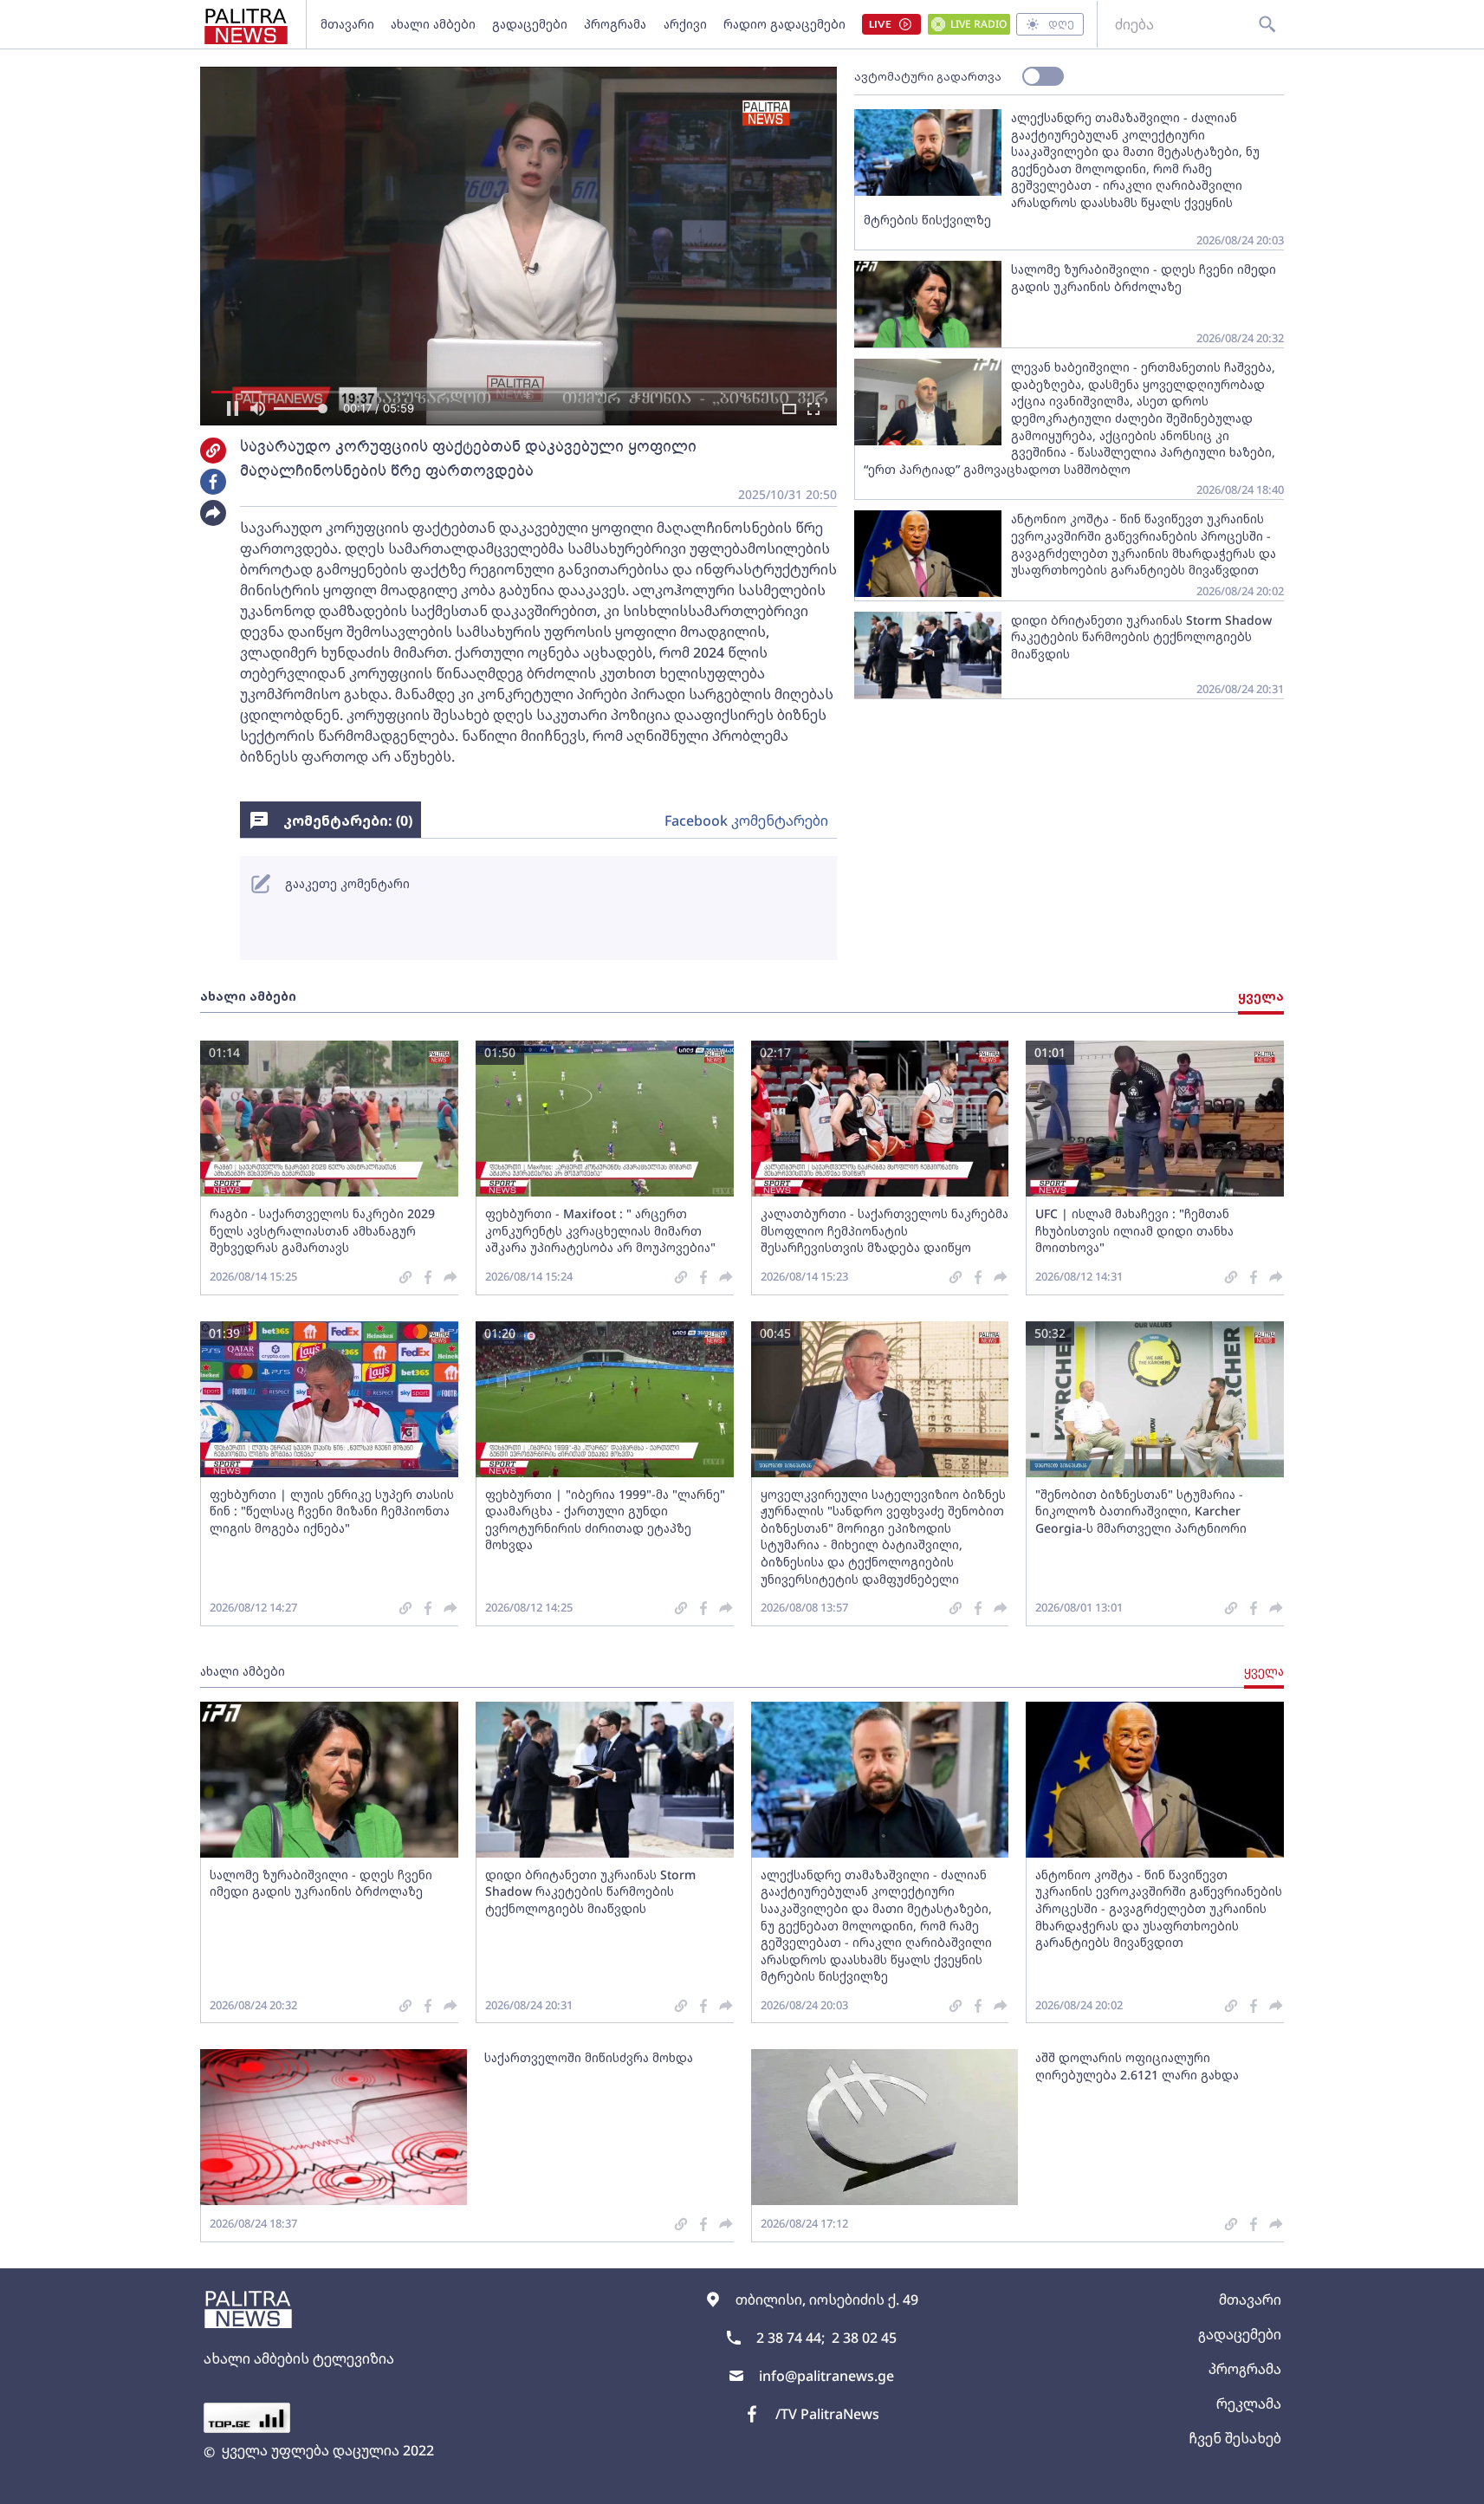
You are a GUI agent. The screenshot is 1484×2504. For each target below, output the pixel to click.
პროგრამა (615, 24)
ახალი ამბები (433, 24)
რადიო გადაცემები (784, 24)
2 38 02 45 (864, 2338)
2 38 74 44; (791, 2338)
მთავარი (347, 24)
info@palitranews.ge (826, 2376)
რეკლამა (1249, 2403)
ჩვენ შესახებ (1235, 2438)
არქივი (685, 24)
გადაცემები (530, 24)
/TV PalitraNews (827, 2414)
